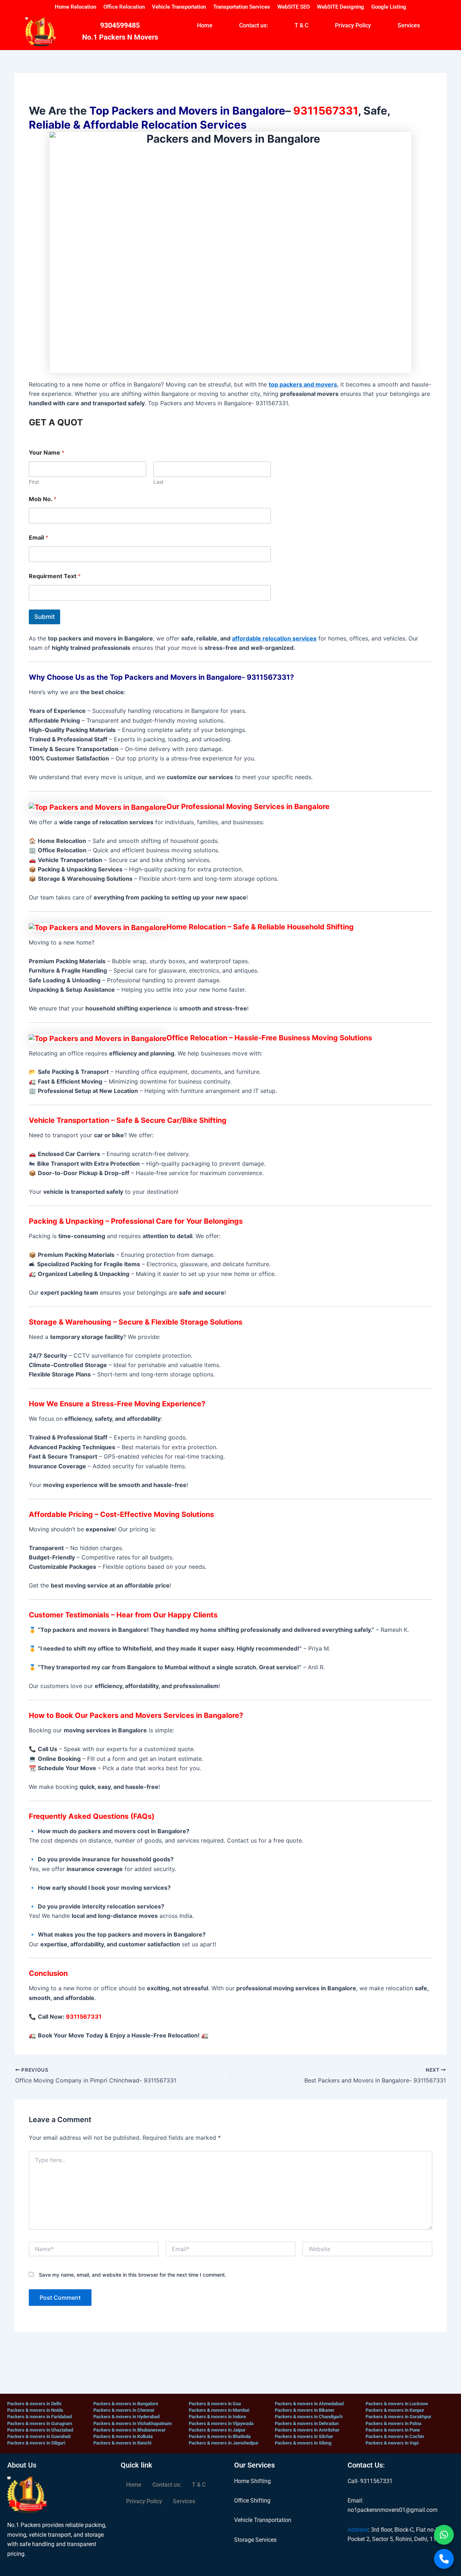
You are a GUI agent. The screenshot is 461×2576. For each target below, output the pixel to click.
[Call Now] (444, 2559)
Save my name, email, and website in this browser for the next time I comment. (133, 2275)
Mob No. (43, 499)
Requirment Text (55, 576)
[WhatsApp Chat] (444, 2535)
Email (39, 538)
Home (205, 25)
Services (409, 25)
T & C (301, 25)
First (34, 482)
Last (158, 482)
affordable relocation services (274, 638)
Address (358, 2530)
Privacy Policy (353, 25)
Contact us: (254, 25)
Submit (44, 617)
